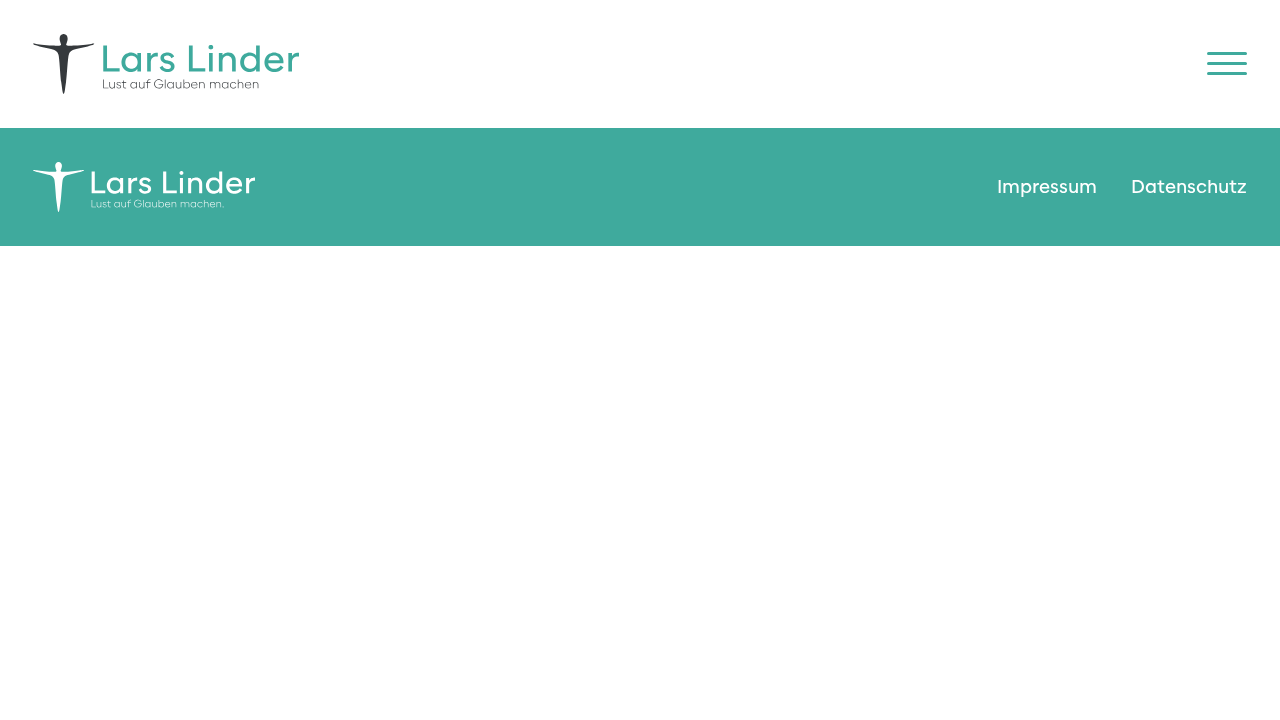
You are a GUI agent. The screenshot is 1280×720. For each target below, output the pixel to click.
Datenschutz (1189, 187)
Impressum (1047, 187)
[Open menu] (1227, 64)
